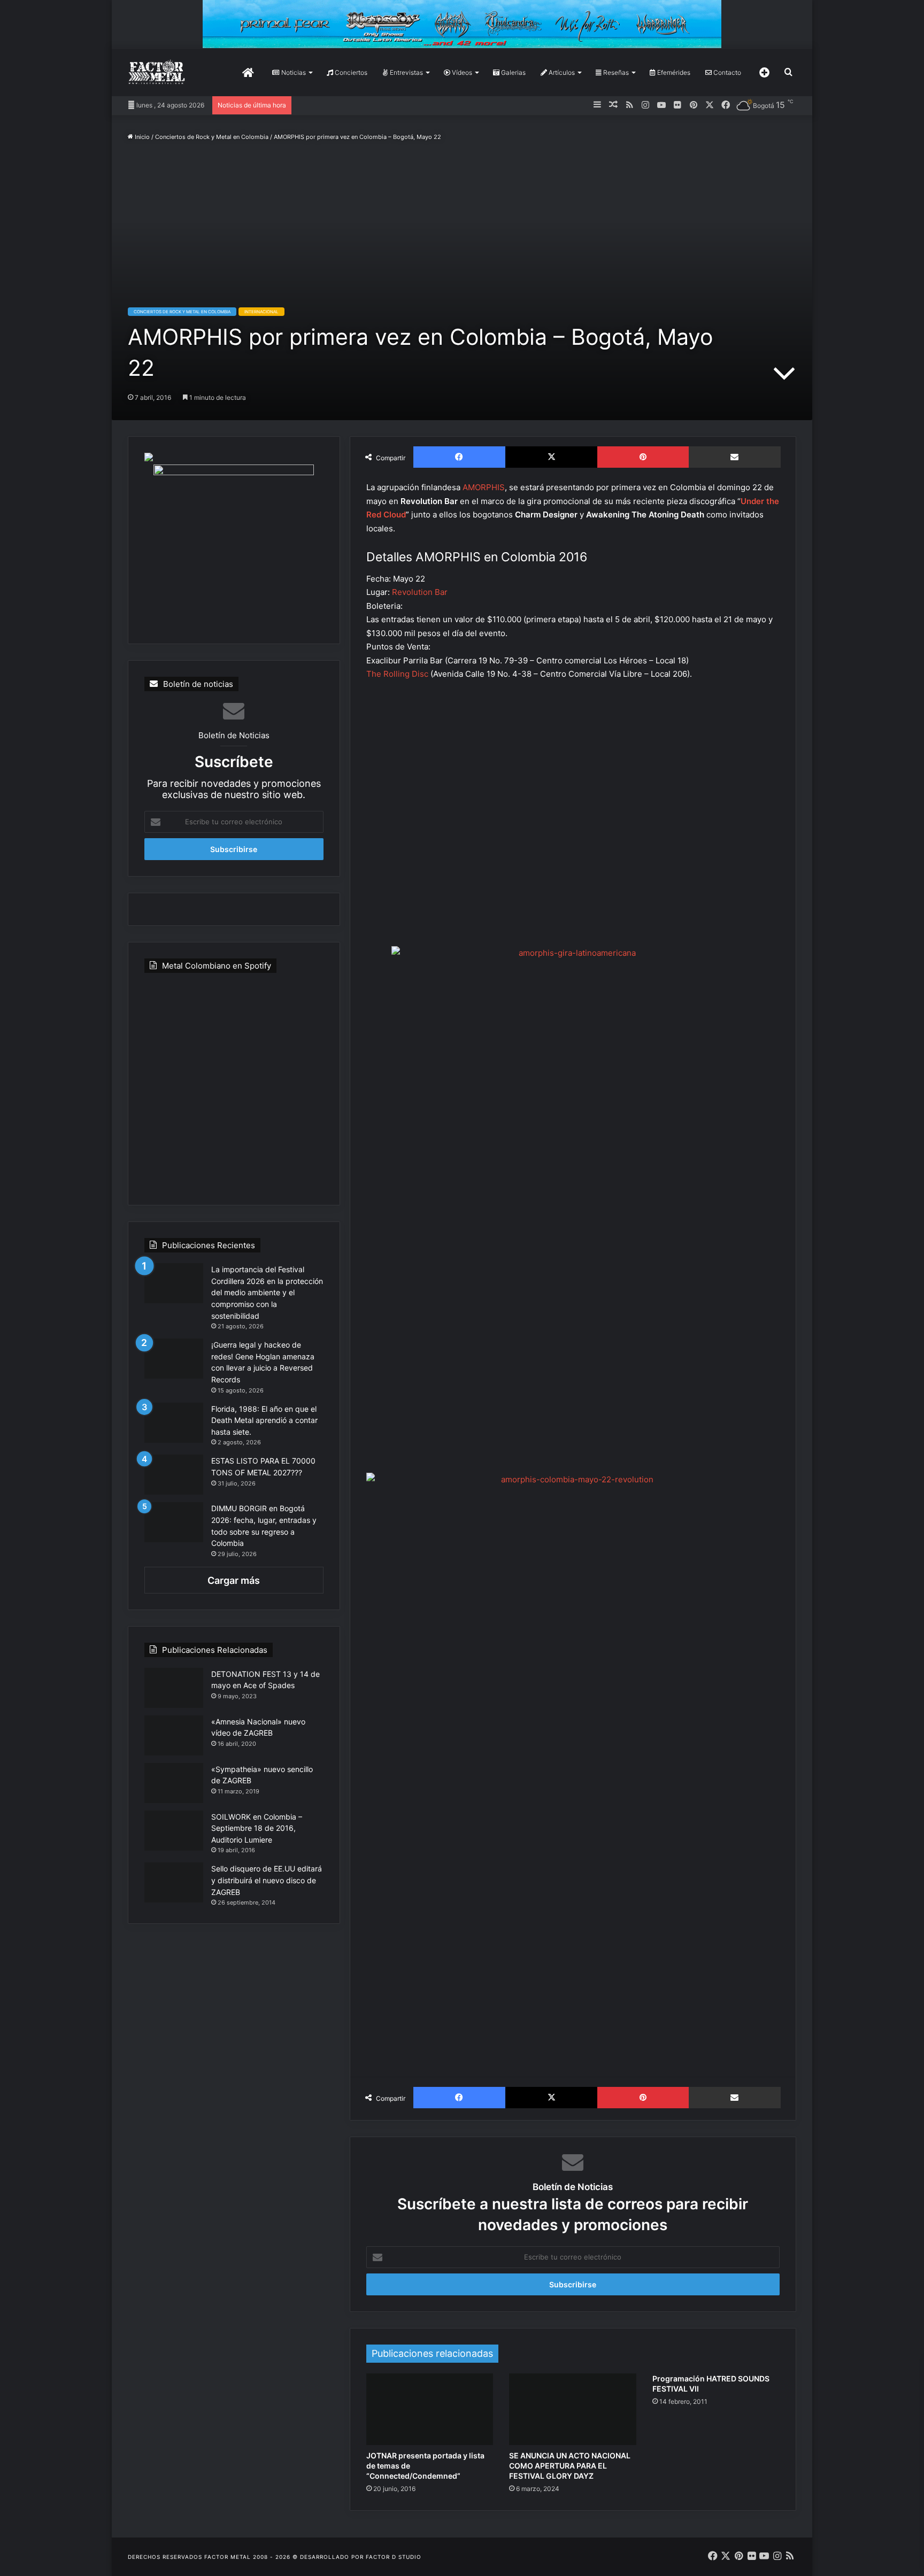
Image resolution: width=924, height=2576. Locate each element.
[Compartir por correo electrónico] (735, 457)
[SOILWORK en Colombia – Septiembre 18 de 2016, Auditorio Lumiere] (174, 1831)
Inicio (141, 137)
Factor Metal (228, 2557)
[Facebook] (459, 457)
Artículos (561, 72)
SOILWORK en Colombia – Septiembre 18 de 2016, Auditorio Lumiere (257, 1828)
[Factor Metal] (157, 72)
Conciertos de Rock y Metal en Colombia (212, 137)
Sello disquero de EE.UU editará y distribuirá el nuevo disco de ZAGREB (267, 1880)
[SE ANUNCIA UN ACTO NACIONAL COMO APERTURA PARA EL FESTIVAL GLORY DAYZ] (573, 2409)
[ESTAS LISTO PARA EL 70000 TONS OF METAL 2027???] (174, 1475)
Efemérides (673, 72)
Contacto (726, 72)
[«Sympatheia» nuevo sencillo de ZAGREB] (174, 1783)
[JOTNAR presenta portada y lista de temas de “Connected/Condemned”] (430, 2409)
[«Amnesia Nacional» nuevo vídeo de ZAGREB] (174, 1735)
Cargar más (234, 1580)
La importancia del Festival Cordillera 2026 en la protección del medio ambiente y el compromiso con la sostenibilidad (267, 1292)
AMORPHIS (484, 487)
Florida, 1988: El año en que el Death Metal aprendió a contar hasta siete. (264, 1420)
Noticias (293, 72)
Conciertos (350, 72)
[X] (551, 457)
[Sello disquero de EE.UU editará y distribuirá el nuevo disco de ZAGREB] (174, 1882)
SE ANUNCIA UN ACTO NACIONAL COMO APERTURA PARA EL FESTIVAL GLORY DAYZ (570, 2466)
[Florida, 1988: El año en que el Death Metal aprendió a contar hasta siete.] (174, 1423)
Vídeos (461, 72)
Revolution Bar (420, 592)
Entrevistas (406, 72)
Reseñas (615, 72)
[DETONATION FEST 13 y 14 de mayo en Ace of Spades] (174, 1688)
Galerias (513, 72)
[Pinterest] (643, 457)
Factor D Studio (394, 2557)
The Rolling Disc (398, 674)
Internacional (261, 312)
